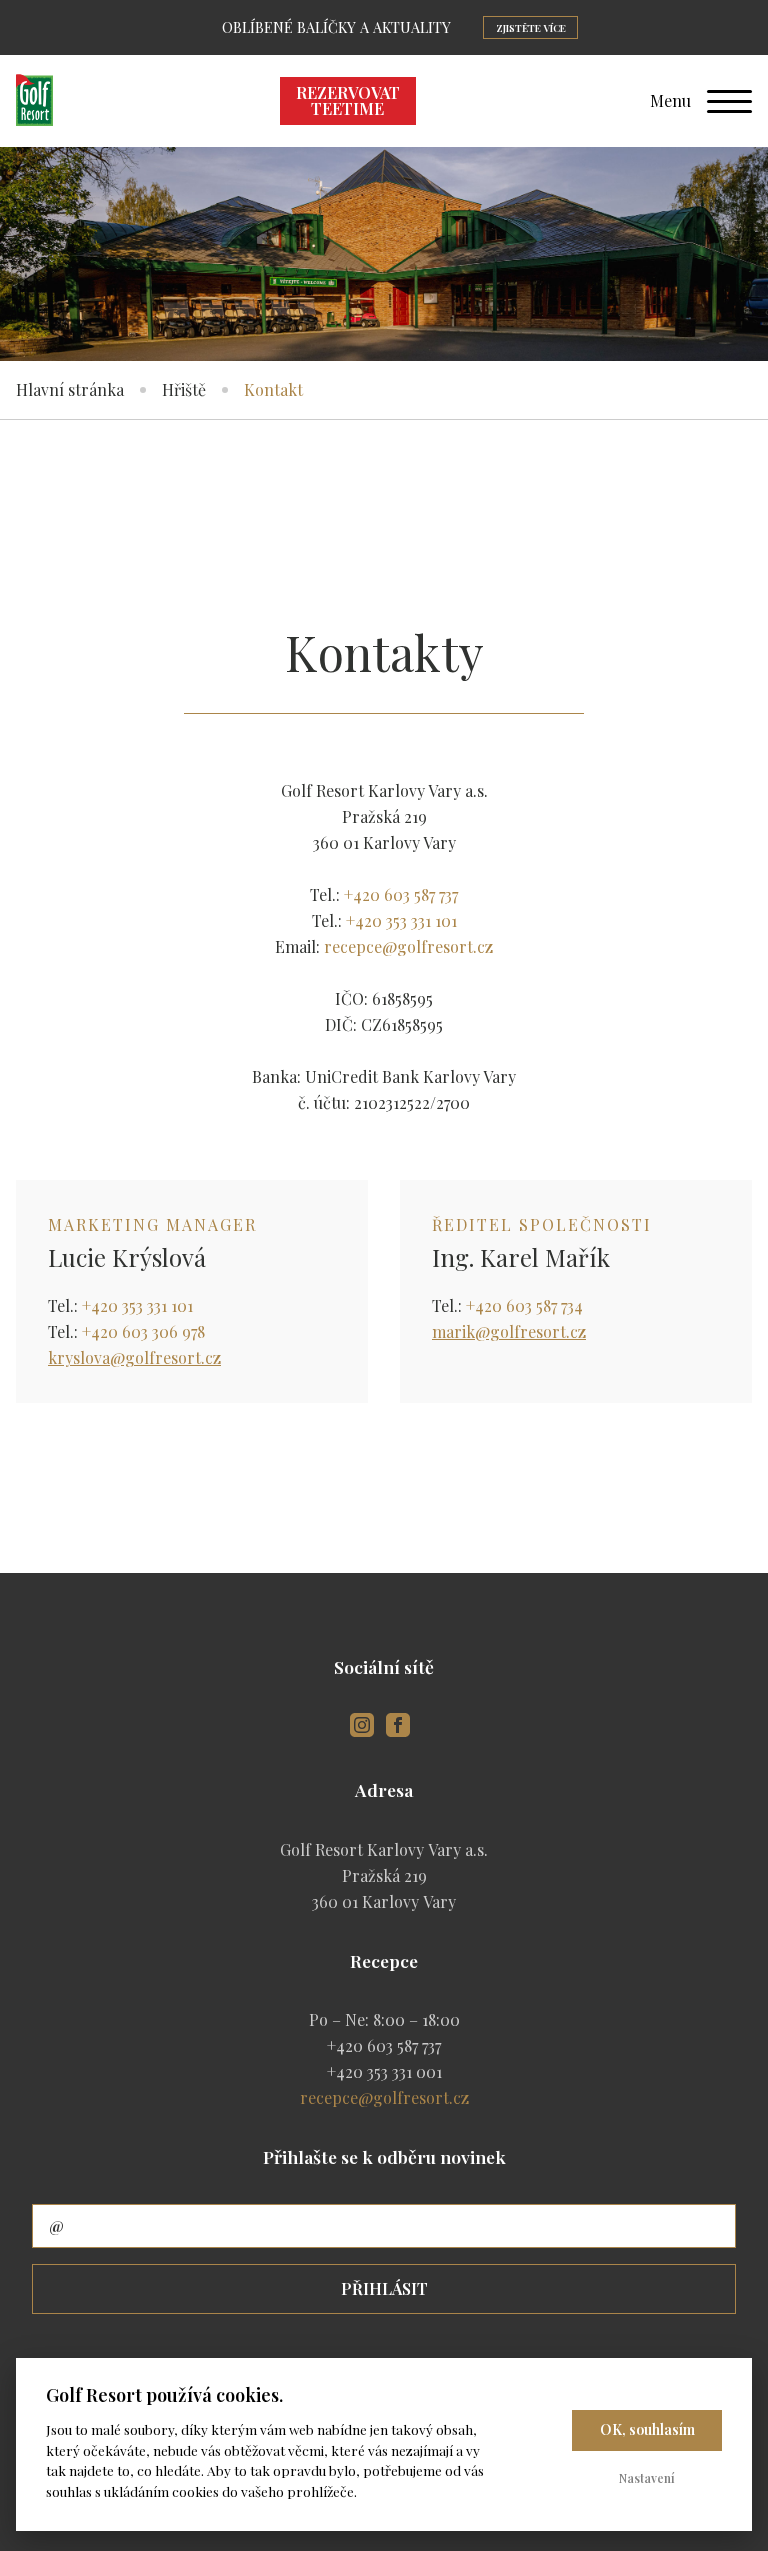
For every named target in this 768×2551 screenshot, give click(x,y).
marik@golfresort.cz (509, 1331)
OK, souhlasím (647, 2429)
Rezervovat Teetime (348, 100)
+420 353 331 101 (401, 920)
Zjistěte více (531, 28)
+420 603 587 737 (401, 894)
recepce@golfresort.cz (408, 946)
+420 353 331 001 (384, 2071)
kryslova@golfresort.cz (134, 1357)
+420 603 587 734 (524, 1305)
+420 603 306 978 (143, 1331)
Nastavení (647, 2478)
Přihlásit (384, 2288)
